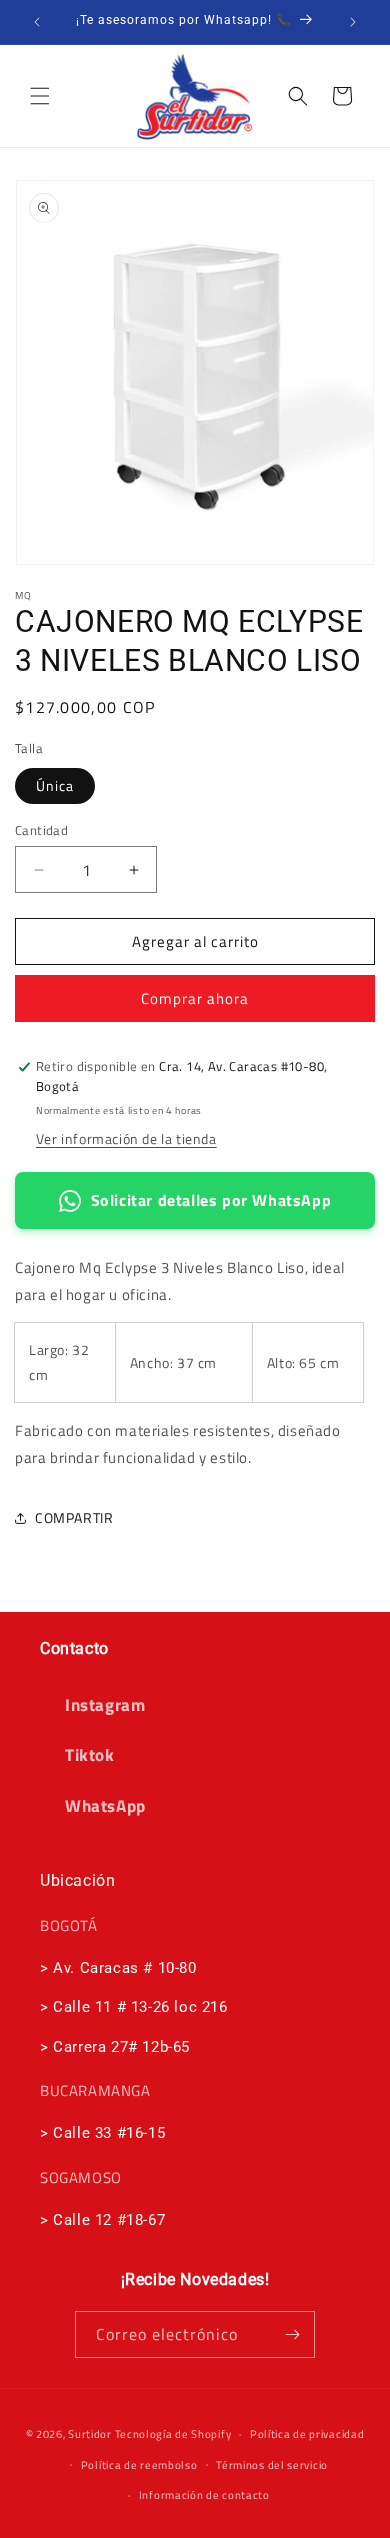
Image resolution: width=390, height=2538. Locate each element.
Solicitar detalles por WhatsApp (211, 1200)
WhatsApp (105, 1806)
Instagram (105, 1705)
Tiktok (90, 1755)
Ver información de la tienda (126, 1138)
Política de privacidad (307, 2434)
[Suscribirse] (292, 2334)
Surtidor (90, 2434)
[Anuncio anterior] (37, 22)
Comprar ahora (195, 998)
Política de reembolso (139, 2465)
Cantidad (41, 830)
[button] (40, 96)
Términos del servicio (272, 2465)
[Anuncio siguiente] (353, 22)
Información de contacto (204, 2495)
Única (55, 785)
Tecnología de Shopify (173, 2434)
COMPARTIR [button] (74, 1517)
